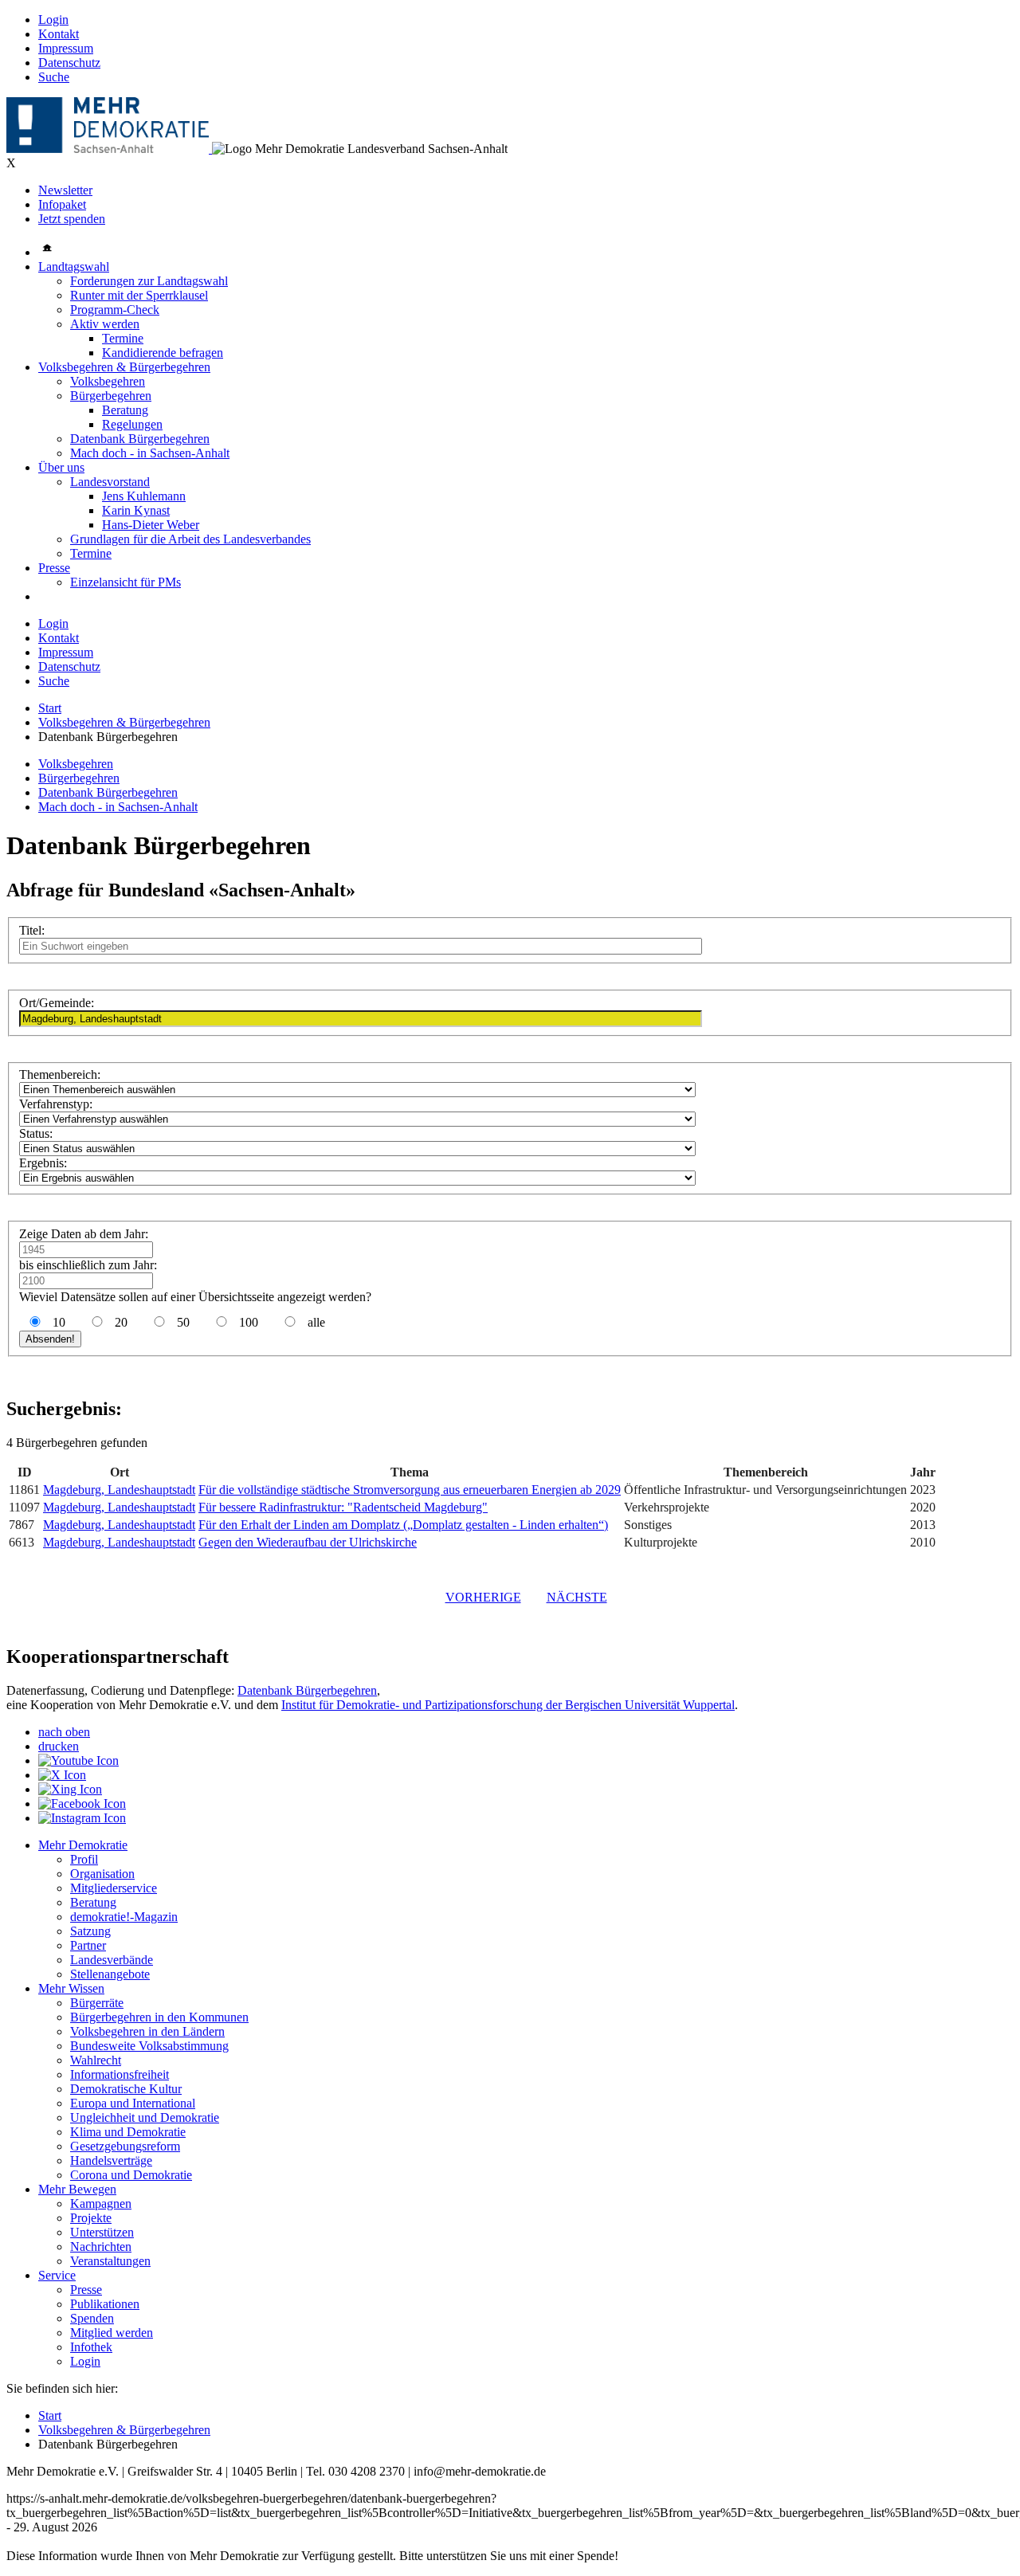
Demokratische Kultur (126, 2089)
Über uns (61, 467)
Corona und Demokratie (131, 2175)
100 (249, 1322)
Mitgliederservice (114, 1888)
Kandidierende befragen (163, 353)
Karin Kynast (136, 510)
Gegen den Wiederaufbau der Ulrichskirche (308, 1542)
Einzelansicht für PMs (126, 582)
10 (59, 1322)
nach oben (64, 1732)
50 (183, 1322)
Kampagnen (101, 2204)
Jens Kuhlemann (144, 496)
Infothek (91, 2347)
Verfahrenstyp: (56, 1104)
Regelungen (132, 424)
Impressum (66, 48)
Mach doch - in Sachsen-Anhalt (150, 453)
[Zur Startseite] (109, 149)
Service (57, 2275)
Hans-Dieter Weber (151, 525)
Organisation (102, 1874)
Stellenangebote (110, 1974)
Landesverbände (112, 1960)
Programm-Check (115, 310)
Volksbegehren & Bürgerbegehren (124, 367)
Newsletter (65, 190)
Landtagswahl (74, 267)
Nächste (577, 1597)
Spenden (92, 2318)
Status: (36, 1133)
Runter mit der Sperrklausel (139, 295)
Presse (54, 568)
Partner (88, 1945)
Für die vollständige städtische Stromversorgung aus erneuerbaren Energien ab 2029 (410, 1490)
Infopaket (62, 204)
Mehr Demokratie (83, 1845)
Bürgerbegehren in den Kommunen (159, 2017)
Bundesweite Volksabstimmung (149, 2046)
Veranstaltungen (110, 2261)
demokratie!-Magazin (124, 1917)
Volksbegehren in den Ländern (147, 2031)
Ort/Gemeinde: (57, 1003)
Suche (54, 77)
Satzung (90, 1931)
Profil (84, 1859)
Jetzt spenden (72, 219)
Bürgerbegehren (111, 396)
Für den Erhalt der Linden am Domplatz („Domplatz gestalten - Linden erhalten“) (403, 1525)
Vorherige (483, 1597)
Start (50, 708)
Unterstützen (102, 2232)
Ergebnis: (43, 1163)
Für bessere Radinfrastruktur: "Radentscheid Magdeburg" (343, 1507)
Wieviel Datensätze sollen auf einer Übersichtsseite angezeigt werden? (195, 1297)
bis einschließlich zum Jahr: (88, 1265)
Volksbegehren (108, 381)
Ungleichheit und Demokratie (145, 2117)
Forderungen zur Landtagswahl (149, 281)
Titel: (32, 930)
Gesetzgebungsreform (125, 2146)
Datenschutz (69, 63)
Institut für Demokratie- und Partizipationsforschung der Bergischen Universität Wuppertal (508, 1705)
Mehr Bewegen (77, 2189)
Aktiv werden (105, 324)
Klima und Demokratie (128, 2132)
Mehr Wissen (71, 1988)
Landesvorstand (110, 482)
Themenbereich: (60, 1074)
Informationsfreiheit (120, 2074)
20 (121, 1322)
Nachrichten (101, 2247)
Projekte (91, 2218)
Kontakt (59, 34)
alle (315, 1322)
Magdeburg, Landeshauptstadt (119, 1490)
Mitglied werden (112, 2333)
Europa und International (133, 2103)
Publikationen (105, 2304)
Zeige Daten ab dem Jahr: (84, 1234)
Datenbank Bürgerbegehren (140, 439)
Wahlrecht (96, 2060)
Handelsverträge (111, 2160)
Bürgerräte (97, 2003)
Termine (123, 338)
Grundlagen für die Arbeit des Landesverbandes (190, 539)
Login (53, 20)
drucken (59, 1746)
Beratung (125, 410)
